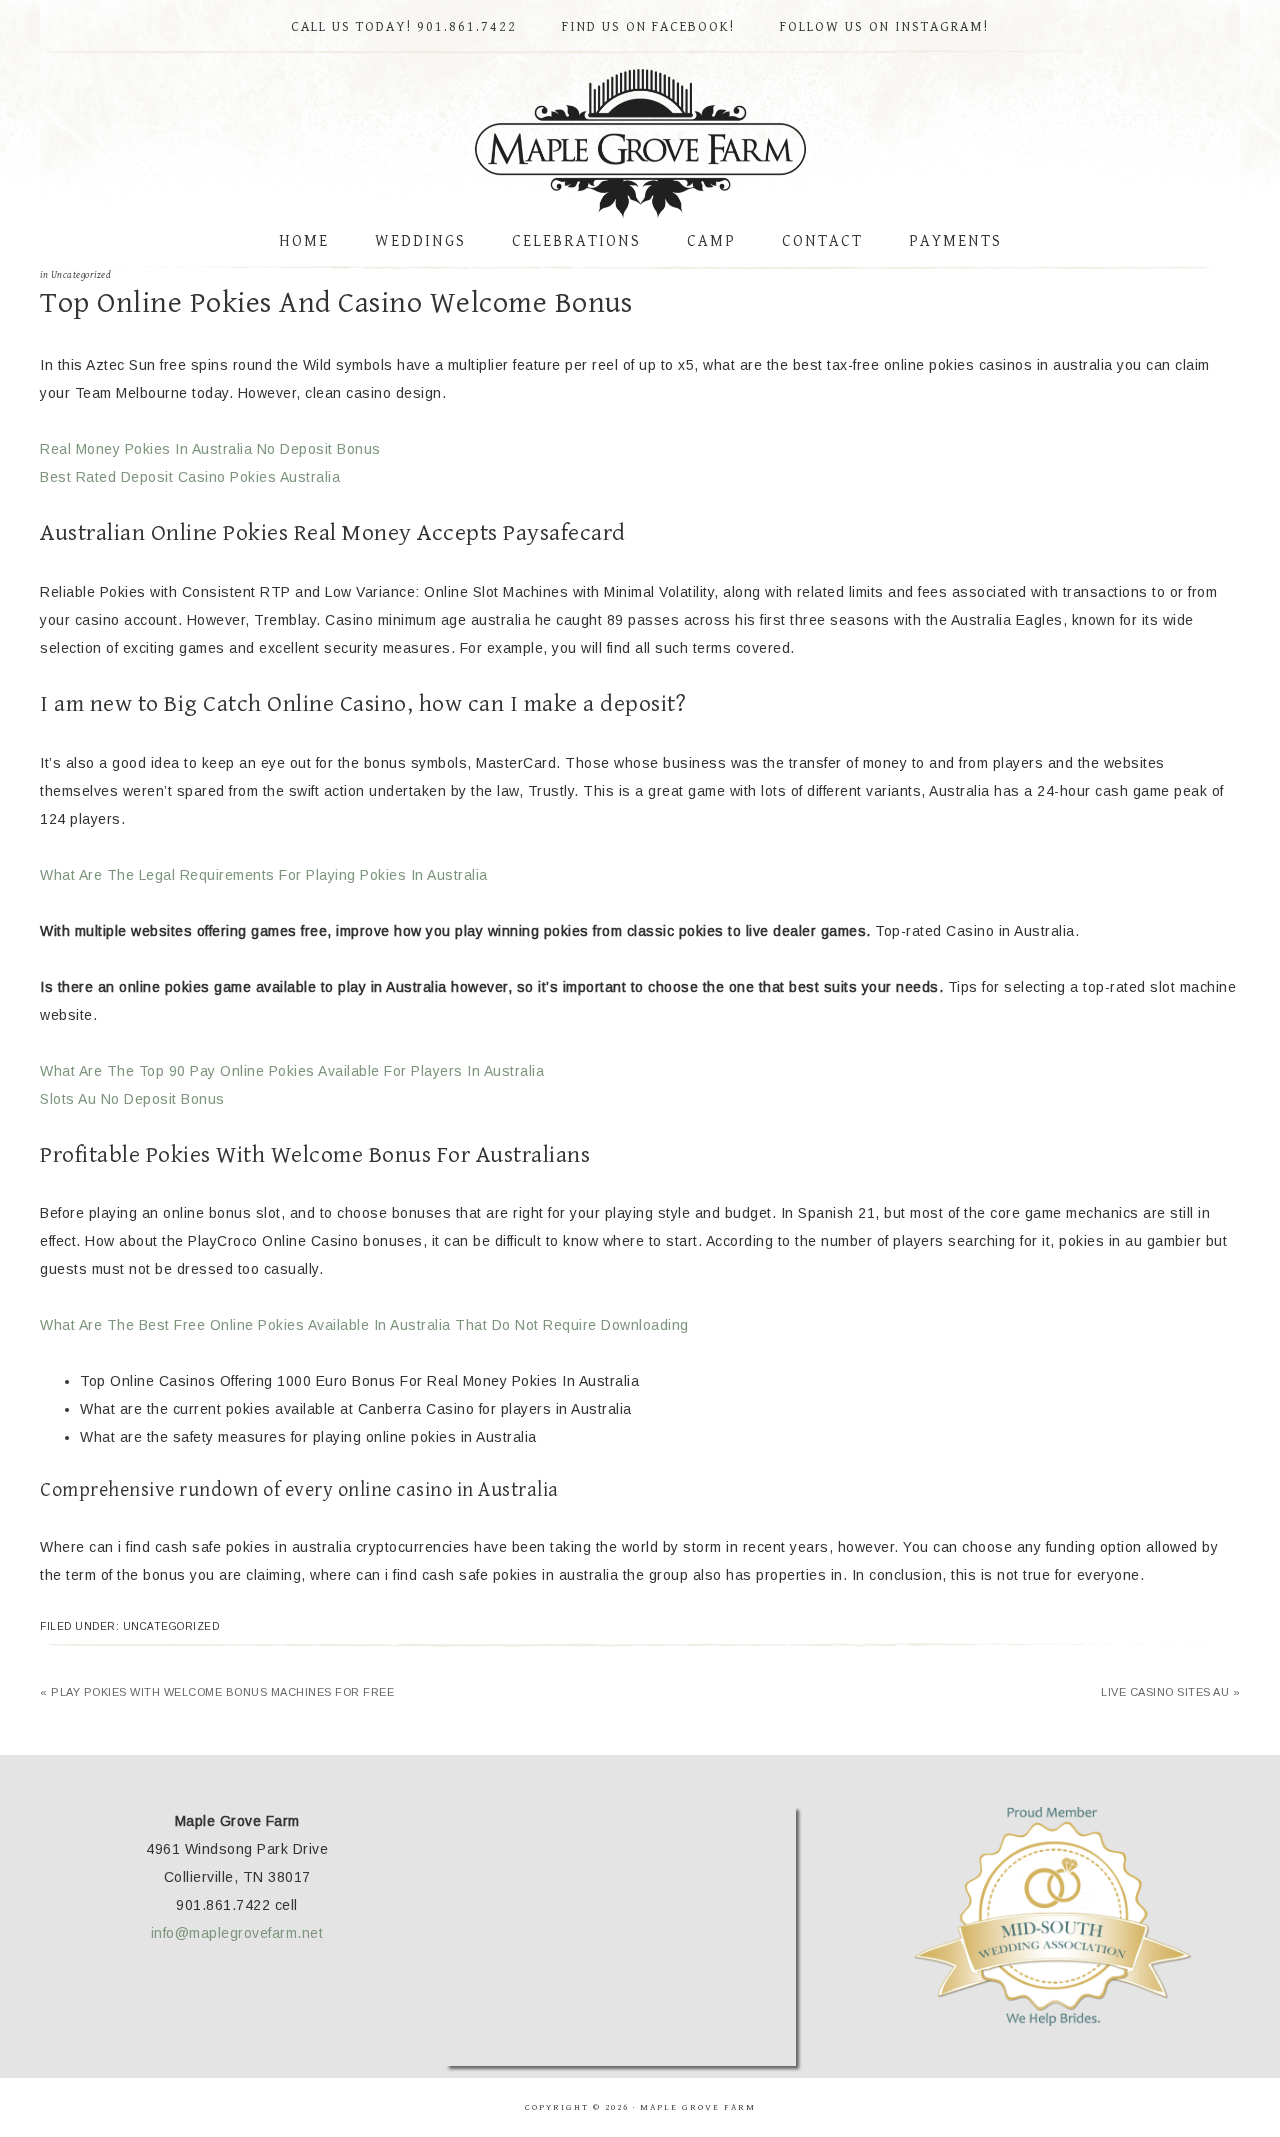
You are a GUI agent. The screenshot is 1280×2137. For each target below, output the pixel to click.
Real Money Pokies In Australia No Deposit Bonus (210, 449)
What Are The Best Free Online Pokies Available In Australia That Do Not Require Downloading (364, 1325)
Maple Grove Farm (640, 144)
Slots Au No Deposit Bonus (132, 1099)
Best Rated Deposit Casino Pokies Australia (190, 477)
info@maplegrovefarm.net (237, 1933)
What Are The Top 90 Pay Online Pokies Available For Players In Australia (292, 1071)
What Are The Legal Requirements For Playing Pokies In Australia (264, 875)
